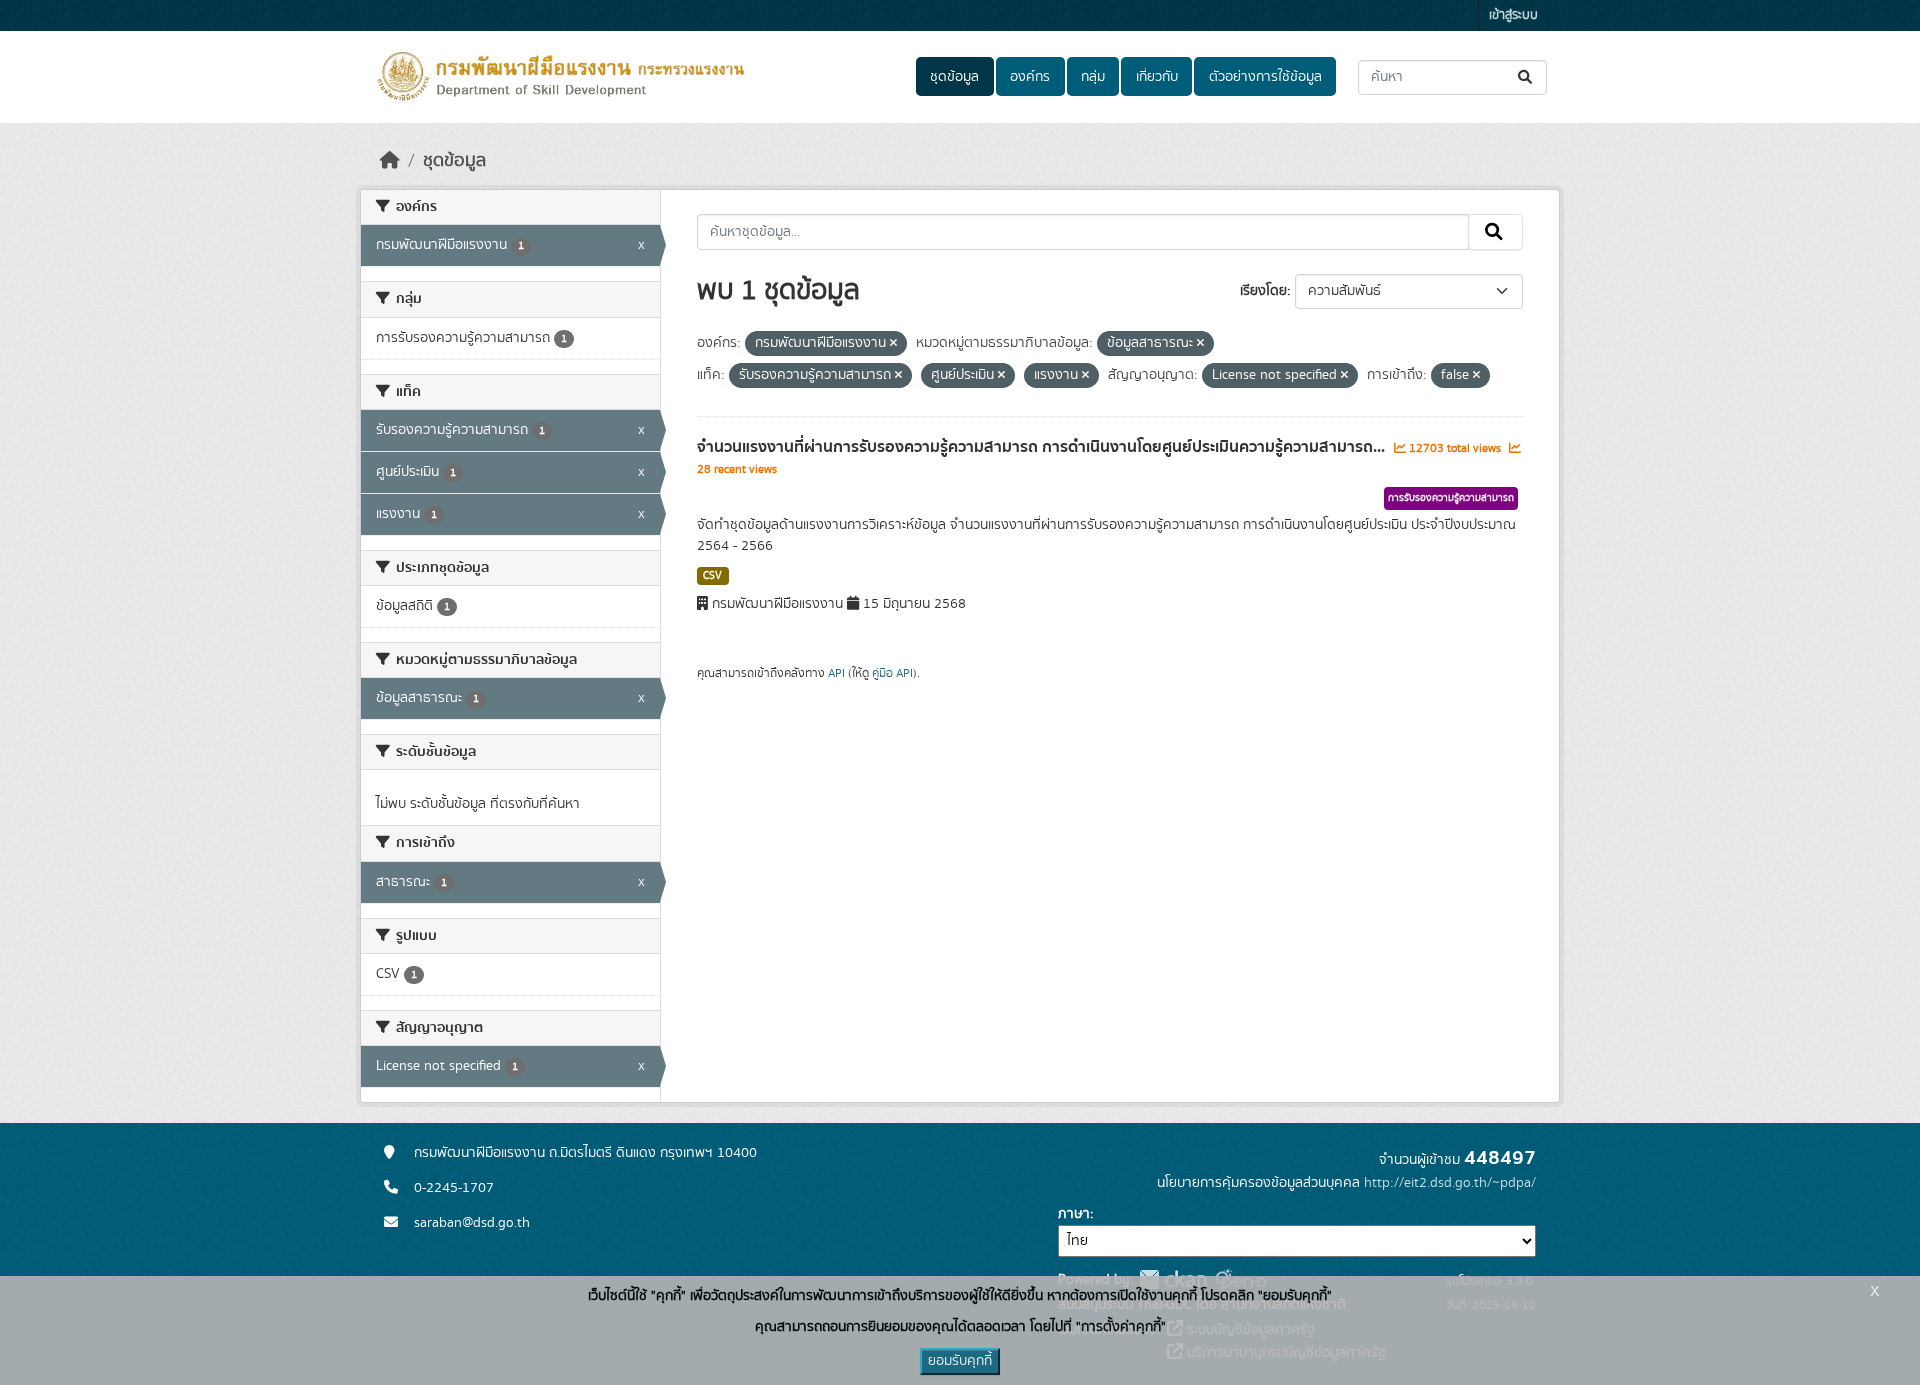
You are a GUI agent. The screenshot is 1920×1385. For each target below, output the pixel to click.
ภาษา (1074, 1214)
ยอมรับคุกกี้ (960, 1361)
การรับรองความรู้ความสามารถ (1451, 498)
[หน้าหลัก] (390, 161)
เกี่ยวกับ (1157, 77)
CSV (712, 576)
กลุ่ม (1093, 77)
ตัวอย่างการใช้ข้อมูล (1265, 77)
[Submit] (1526, 77)
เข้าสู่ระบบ (1513, 15)
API (836, 673)
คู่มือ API (892, 673)
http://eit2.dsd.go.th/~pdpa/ (1450, 1183)
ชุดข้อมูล (954, 77)
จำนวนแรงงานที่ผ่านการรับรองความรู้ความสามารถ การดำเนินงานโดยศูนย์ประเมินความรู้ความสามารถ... (1043, 447)
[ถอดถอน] (893, 344)
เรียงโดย (1263, 291)
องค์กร (1030, 77)
